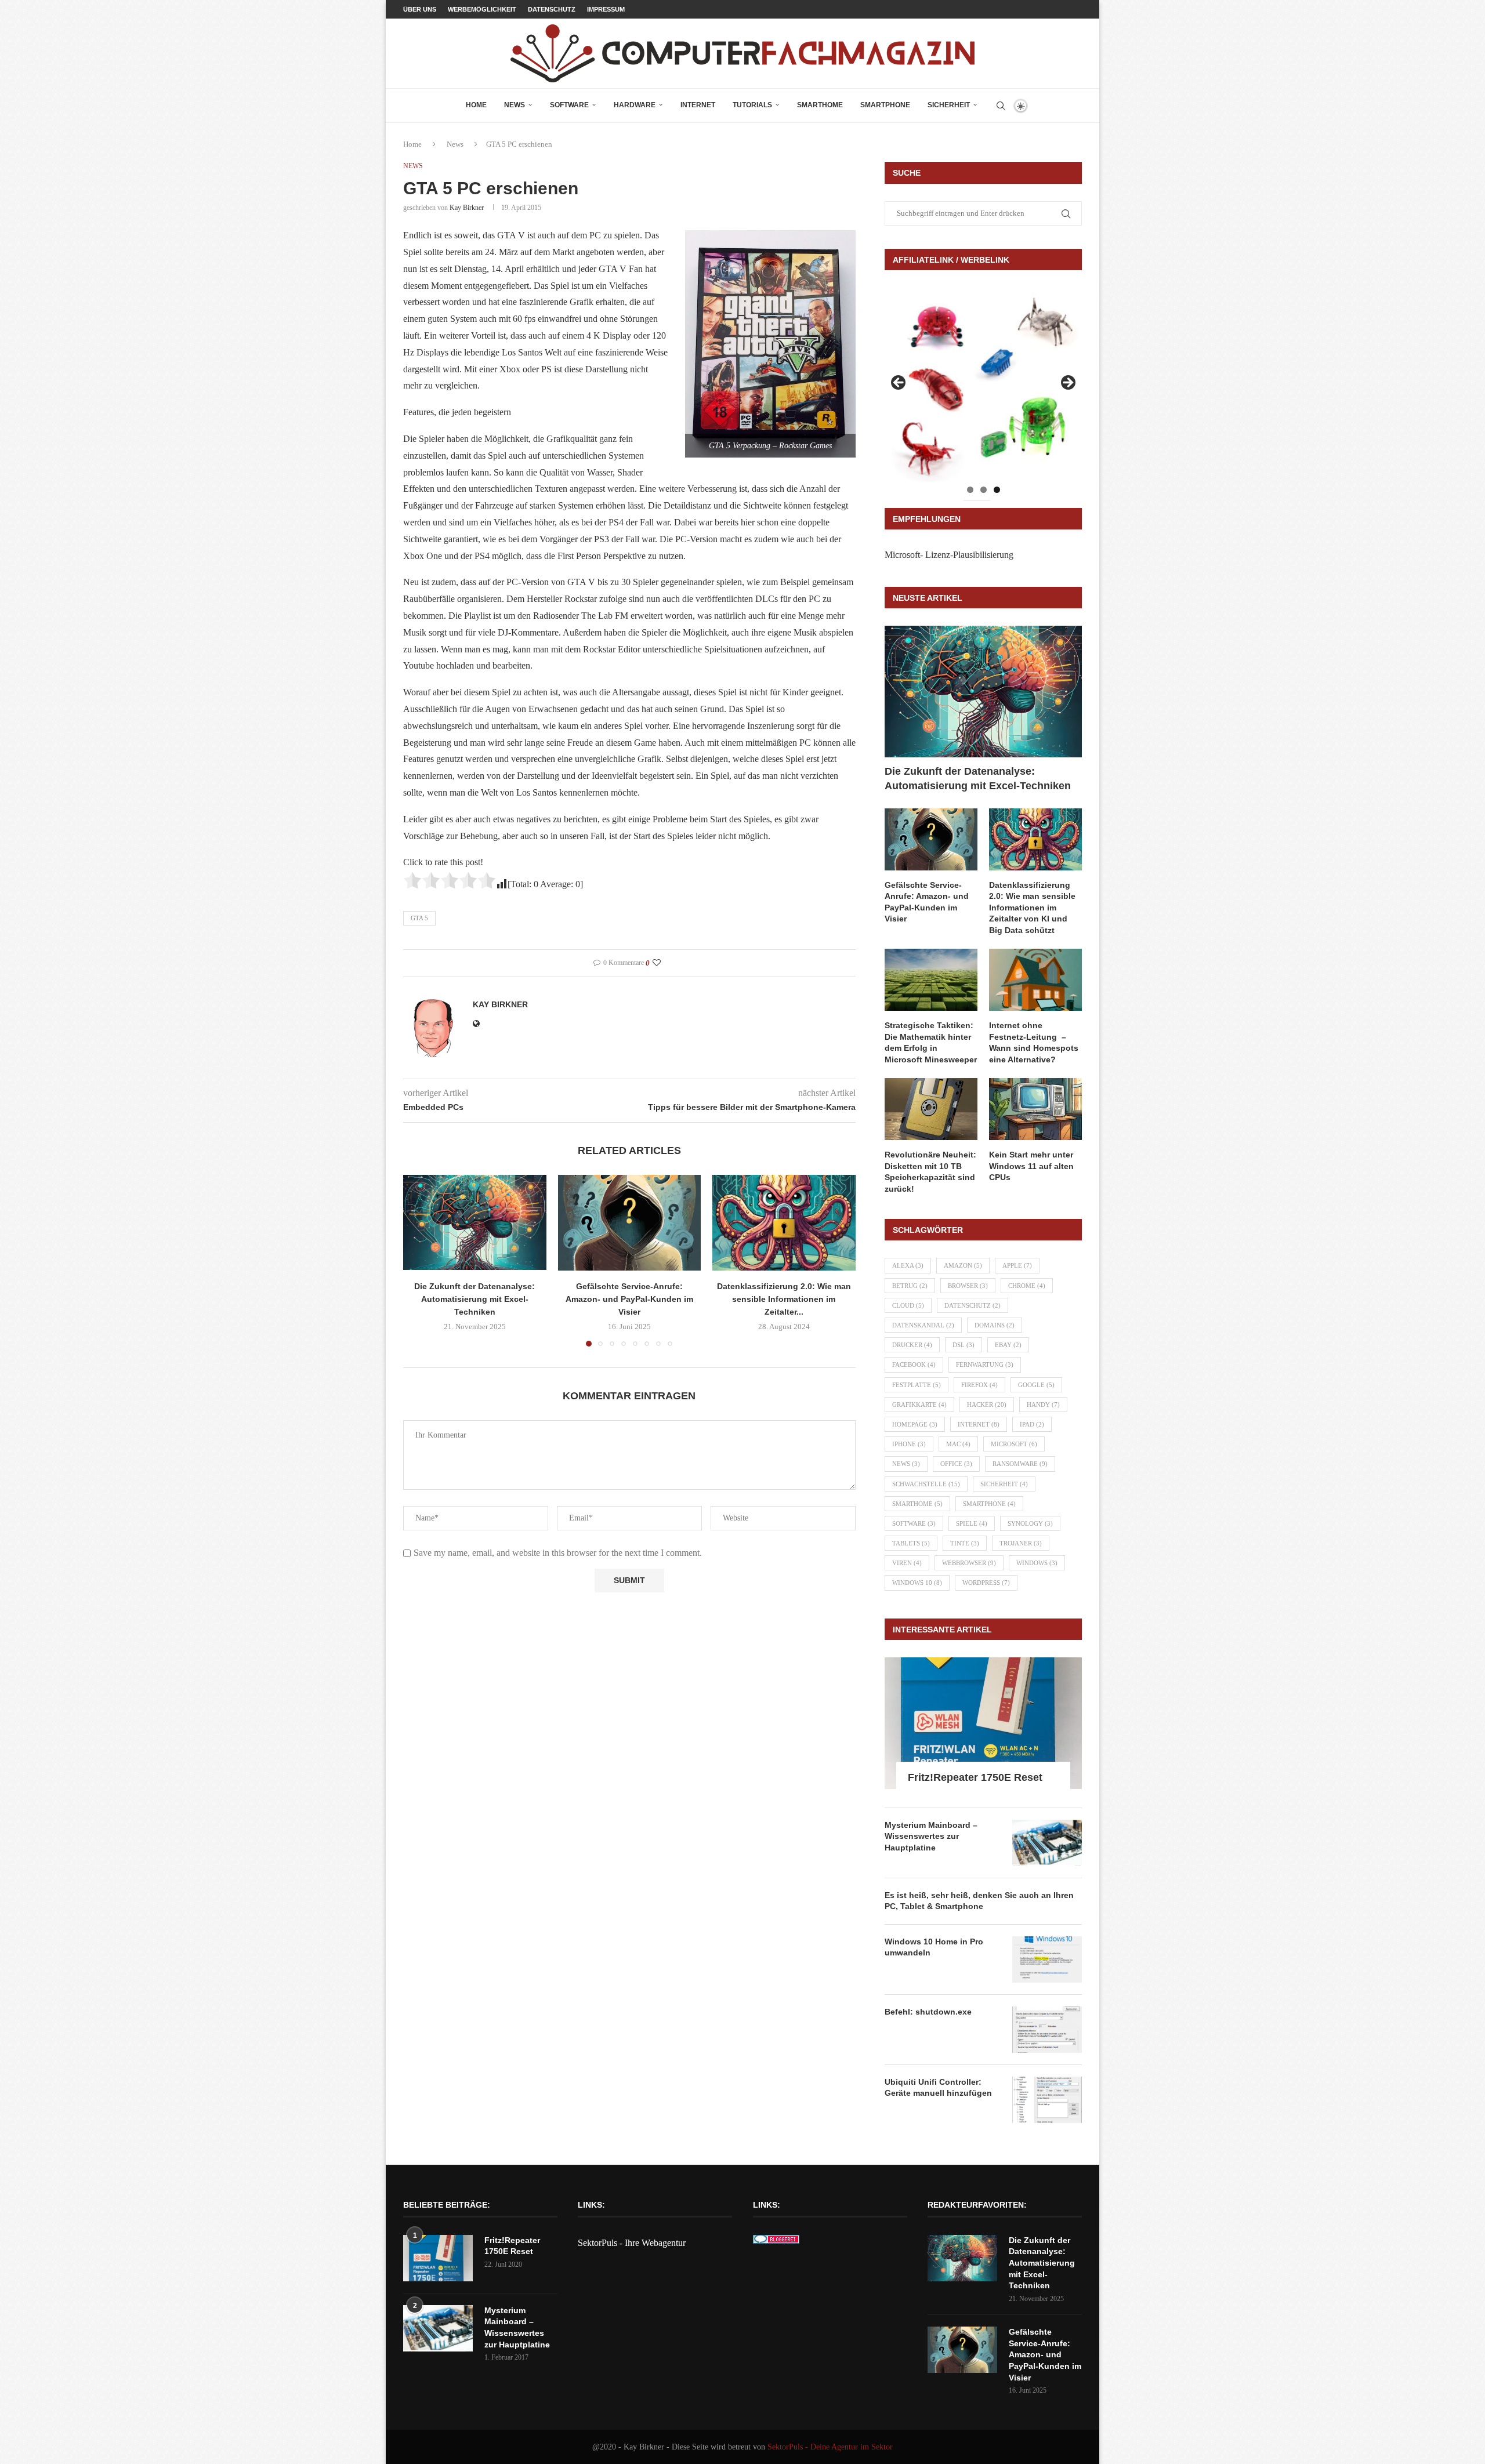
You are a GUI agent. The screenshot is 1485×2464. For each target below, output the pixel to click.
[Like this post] (657, 963)
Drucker (912, 1345)
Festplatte (917, 1385)
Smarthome (820, 105)
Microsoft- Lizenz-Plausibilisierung (949, 555)
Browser (968, 1286)
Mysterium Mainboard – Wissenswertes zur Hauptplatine (931, 1836)
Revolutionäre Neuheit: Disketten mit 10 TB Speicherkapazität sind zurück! (930, 1172)
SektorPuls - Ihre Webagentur (632, 2243)
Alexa (908, 1265)
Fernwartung (985, 1365)
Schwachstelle (926, 1484)
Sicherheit (949, 105)
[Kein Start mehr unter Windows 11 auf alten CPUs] (1035, 1109)
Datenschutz (552, 9)
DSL (964, 1345)
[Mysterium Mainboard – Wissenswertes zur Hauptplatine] (1047, 1843)
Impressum (606, 9)
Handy (1043, 1405)
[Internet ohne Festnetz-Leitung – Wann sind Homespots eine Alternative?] (1035, 980)
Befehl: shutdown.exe (928, 2012)
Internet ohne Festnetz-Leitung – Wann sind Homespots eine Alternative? (1034, 1042)
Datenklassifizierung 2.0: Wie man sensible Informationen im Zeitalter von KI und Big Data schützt (1032, 908)
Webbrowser (969, 1563)
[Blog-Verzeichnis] (776, 2243)
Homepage (915, 1424)
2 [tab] (984, 490)
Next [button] (1067, 383)
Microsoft (1014, 1444)
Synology (1030, 1523)
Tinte (965, 1543)
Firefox (979, 1385)
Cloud (908, 1305)
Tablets (911, 1543)
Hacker (987, 1405)
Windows (1037, 1563)
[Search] (1001, 106)
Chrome (1027, 1286)
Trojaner (1021, 1543)
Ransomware (1020, 1464)
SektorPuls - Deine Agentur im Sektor (830, 2447)
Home (476, 105)
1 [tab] (970, 490)
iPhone (909, 1444)
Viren (907, 1563)
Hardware (635, 105)
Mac (958, 1444)
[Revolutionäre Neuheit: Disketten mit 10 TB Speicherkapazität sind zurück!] (931, 1109)
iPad (1032, 1424)
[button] (419, 1260)
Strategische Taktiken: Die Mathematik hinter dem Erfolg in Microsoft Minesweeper (931, 1042)
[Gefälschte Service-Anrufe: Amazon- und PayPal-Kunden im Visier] (630, 1222)
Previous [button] (899, 383)
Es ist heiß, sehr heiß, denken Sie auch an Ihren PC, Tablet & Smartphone (979, 1901)
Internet (698, 105)
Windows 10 (917, 1583)
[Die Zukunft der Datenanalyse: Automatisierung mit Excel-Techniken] (475, 1222)
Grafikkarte (919, 1405)
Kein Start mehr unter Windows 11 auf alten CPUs (1031, 1166)
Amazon (963, 1265)
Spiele (972, 1523)
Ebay (1008, 1345)
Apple (1017, 1265)
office (956, 1464)
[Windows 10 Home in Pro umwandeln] (1047, 1959)
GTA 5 (419, 918)
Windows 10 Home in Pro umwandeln (934, 1947)
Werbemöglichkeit (482, 9)
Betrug (910, 1286)
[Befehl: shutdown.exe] (1047, 2030)
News (515, 105)
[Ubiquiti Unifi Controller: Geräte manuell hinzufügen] (1047, 2100)
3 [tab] (997, 490)
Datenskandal (923, 1325)
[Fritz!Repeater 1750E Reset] (983, 1723)
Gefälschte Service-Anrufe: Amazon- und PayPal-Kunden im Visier (629, 1299)
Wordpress (986, 1583)
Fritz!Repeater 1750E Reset (975, 1777)
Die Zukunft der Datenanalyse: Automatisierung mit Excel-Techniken (475, 1299)
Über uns (420, 9)
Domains (995, 1325)
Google (1036, 1385)
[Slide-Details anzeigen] (983, 386)
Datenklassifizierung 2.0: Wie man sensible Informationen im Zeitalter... (784, 1299)
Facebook (914, 1365)
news (906, 1464)
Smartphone (885, 105)
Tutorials (752, 105)
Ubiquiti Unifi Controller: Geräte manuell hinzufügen (938, 2088)
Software (569, 105)
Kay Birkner (467, 208)
